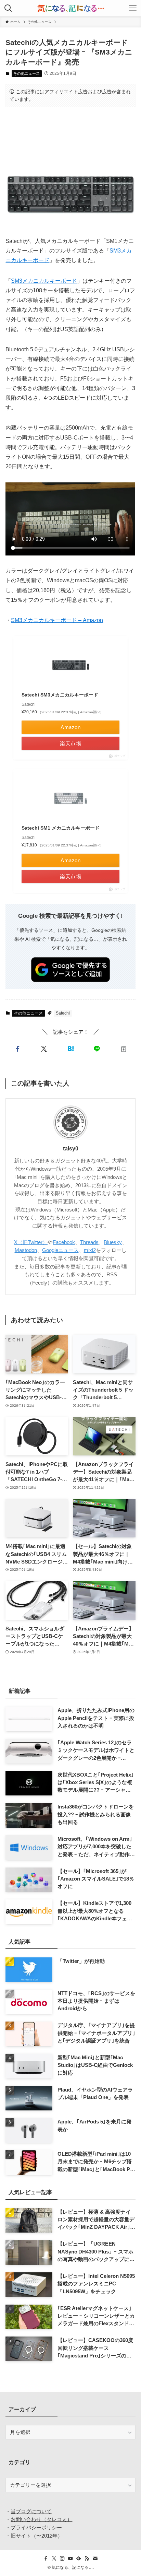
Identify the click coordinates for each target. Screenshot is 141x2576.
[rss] (87, 2559)
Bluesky (113, 1242)
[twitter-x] (54, 2559)
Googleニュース (60, 1250)
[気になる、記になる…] (70, 8)
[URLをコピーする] (123, 1049)
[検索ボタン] (8, 8)
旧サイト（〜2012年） (37, 2536)
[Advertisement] (70, 134)
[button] (17, 1049)
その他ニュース (27, 73)
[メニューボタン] (133, 8)
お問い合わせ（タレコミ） (41, 2519)
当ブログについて (31, 2511)
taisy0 (71, 1148)
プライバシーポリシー (36, 2528)
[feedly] (79, 2559)
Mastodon (26, 1250)
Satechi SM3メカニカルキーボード (60, 695)
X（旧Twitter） (31, 1242)
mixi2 (90, 1250)
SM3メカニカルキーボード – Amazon (57, 620)
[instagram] (62, 2559)
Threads (89, 1242)
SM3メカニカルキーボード (44, 281)
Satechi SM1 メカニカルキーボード (61, 828)
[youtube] (70, 2559)
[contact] (95, 2559)
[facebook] (46, 2559)
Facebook (64, 1242)
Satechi (63, 1013)
